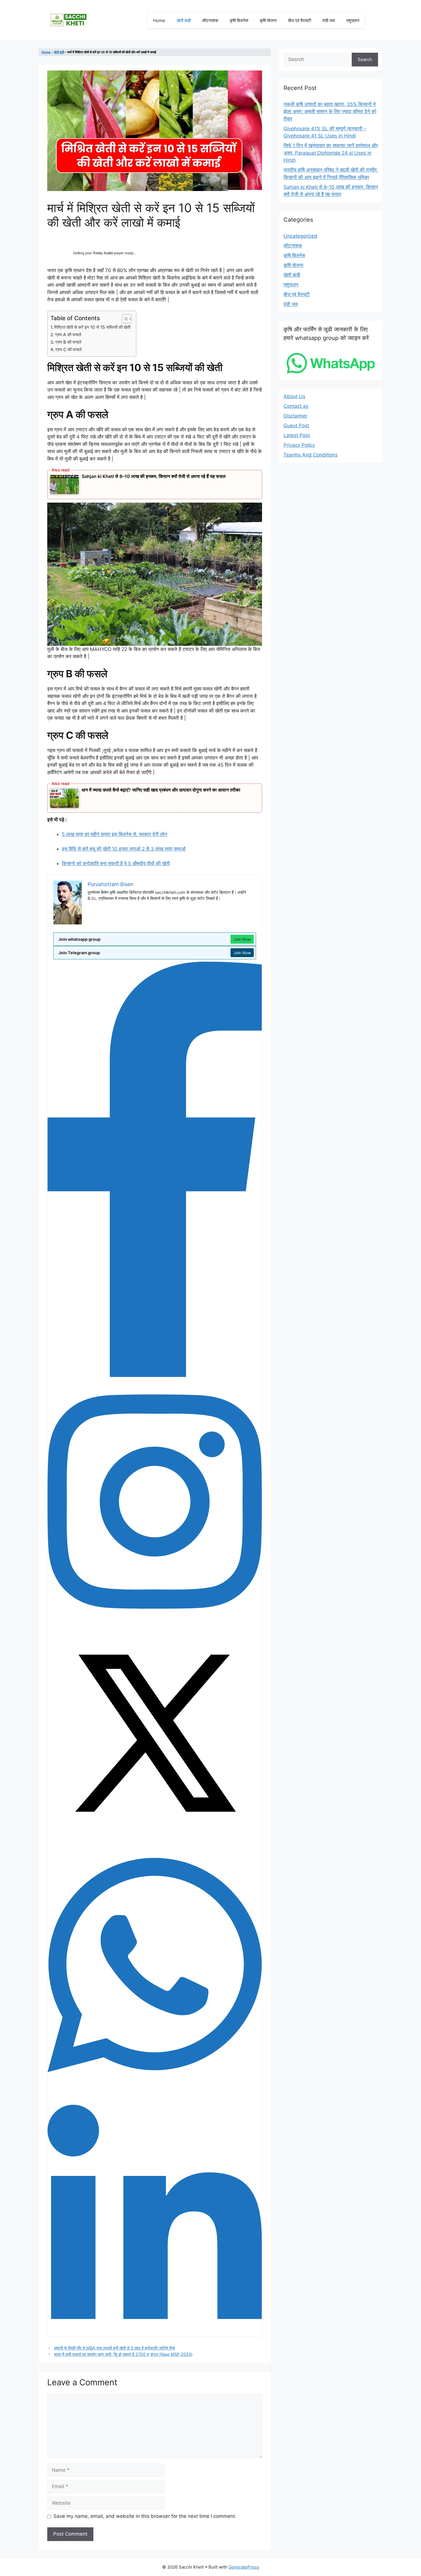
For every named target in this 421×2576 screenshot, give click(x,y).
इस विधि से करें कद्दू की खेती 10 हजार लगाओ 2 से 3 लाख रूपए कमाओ (124, 849)
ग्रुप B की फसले (68, 342)
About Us (294, 396)
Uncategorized (300, 236)
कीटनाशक (210, 20)
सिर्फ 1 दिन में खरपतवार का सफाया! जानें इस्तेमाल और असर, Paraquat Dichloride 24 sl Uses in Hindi (331, 153)
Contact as (296, 406)
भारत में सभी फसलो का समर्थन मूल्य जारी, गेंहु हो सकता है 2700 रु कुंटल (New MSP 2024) (123, 2354)
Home (159, 20)
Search (365, 59)
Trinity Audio (103, 253)
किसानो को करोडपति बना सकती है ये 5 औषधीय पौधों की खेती (116, 863)
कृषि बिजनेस (239, 20)
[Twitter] (155, 1839)
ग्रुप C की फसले (68, 350)
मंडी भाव (329, 20)
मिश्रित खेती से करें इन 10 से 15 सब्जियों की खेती (92, 327)
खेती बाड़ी (184, 20)
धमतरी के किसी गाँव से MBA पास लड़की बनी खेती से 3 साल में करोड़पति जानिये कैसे (114, 2348)
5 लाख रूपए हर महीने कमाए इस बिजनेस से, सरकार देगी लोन (115, 834)
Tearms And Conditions (311, 455)
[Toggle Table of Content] (124, 319)
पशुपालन (353, 20)
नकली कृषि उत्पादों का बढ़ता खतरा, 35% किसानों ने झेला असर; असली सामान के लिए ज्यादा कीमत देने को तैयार (330, 112)
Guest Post (296, 426)
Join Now (242, 939)
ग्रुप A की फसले (68, 335)
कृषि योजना (268, 20)
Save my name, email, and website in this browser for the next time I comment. (145, 2516)
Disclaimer (295, 416)
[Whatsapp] (155, 2086)
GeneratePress (244, 2567)
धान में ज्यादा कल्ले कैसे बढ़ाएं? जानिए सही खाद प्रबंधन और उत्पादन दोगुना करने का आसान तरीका (161, 790)
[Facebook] (155, 1375)
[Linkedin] (155, 2333)
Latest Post (297, 435)
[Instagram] (155, 1622)
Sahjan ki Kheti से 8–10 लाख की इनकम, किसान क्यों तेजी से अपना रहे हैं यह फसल (154, 476)
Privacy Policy (299, 445)
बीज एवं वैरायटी (300, 20)
